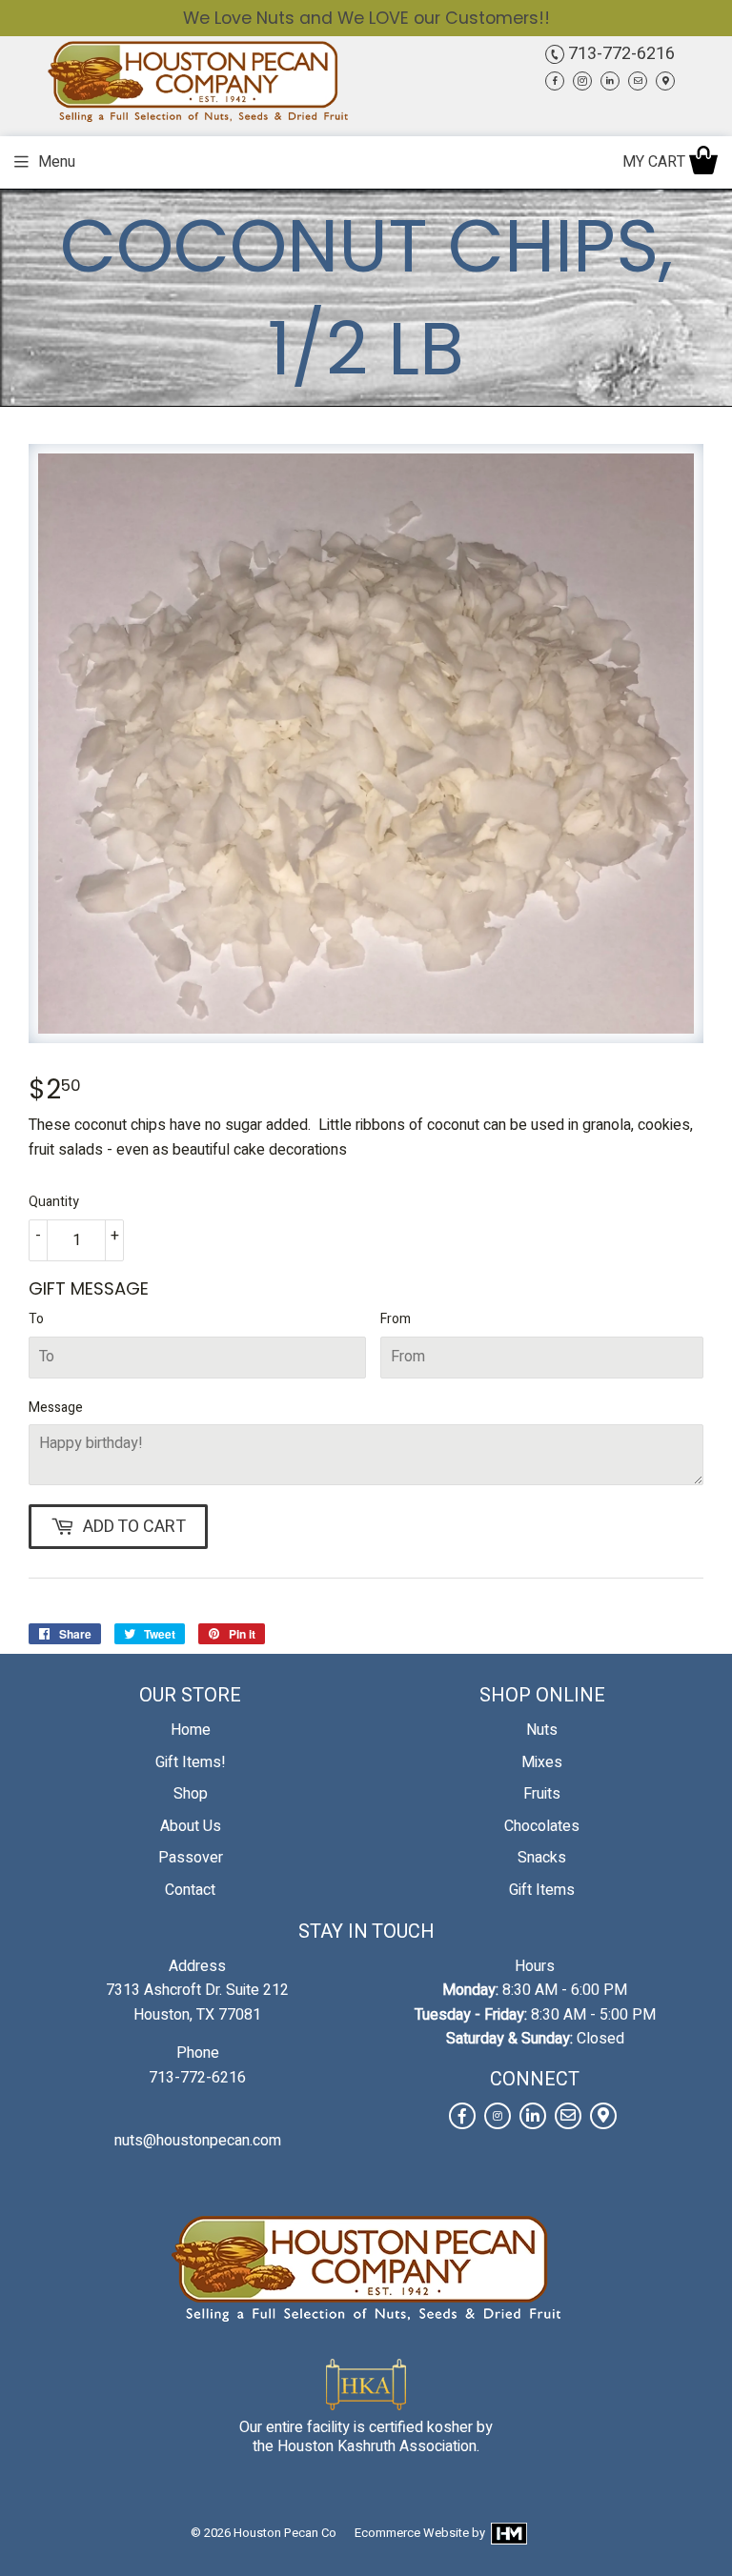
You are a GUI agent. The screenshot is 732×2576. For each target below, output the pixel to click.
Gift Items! (191, 1762)
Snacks (542, 1858)
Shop (191, 1794)
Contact (190, 1890)
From (396, 1319)
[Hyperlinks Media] (508, 2533)
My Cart (656, 162)
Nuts (542, 1730)
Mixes (542, 1762)
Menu (57, 162)
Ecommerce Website (412, 2533)
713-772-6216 (620, 54)
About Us (191, 1826)
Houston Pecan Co (285, 2533)
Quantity (54, 1202)
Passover (191, 1858)
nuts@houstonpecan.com (198, 2141)
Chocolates (542, 1826)
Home (191, 1730)
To (36, 1319)
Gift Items (542, 1890)
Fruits (542, 1794)
